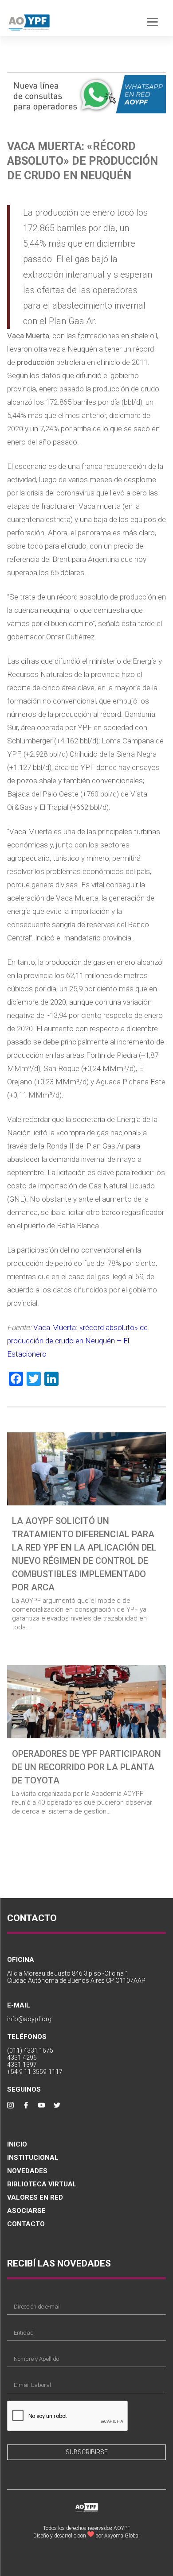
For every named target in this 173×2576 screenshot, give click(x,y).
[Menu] (152, 21)
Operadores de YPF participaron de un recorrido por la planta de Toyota (86, 1767)
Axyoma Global (122, 2536)
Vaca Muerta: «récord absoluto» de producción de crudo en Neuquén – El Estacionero (77, 1341)
